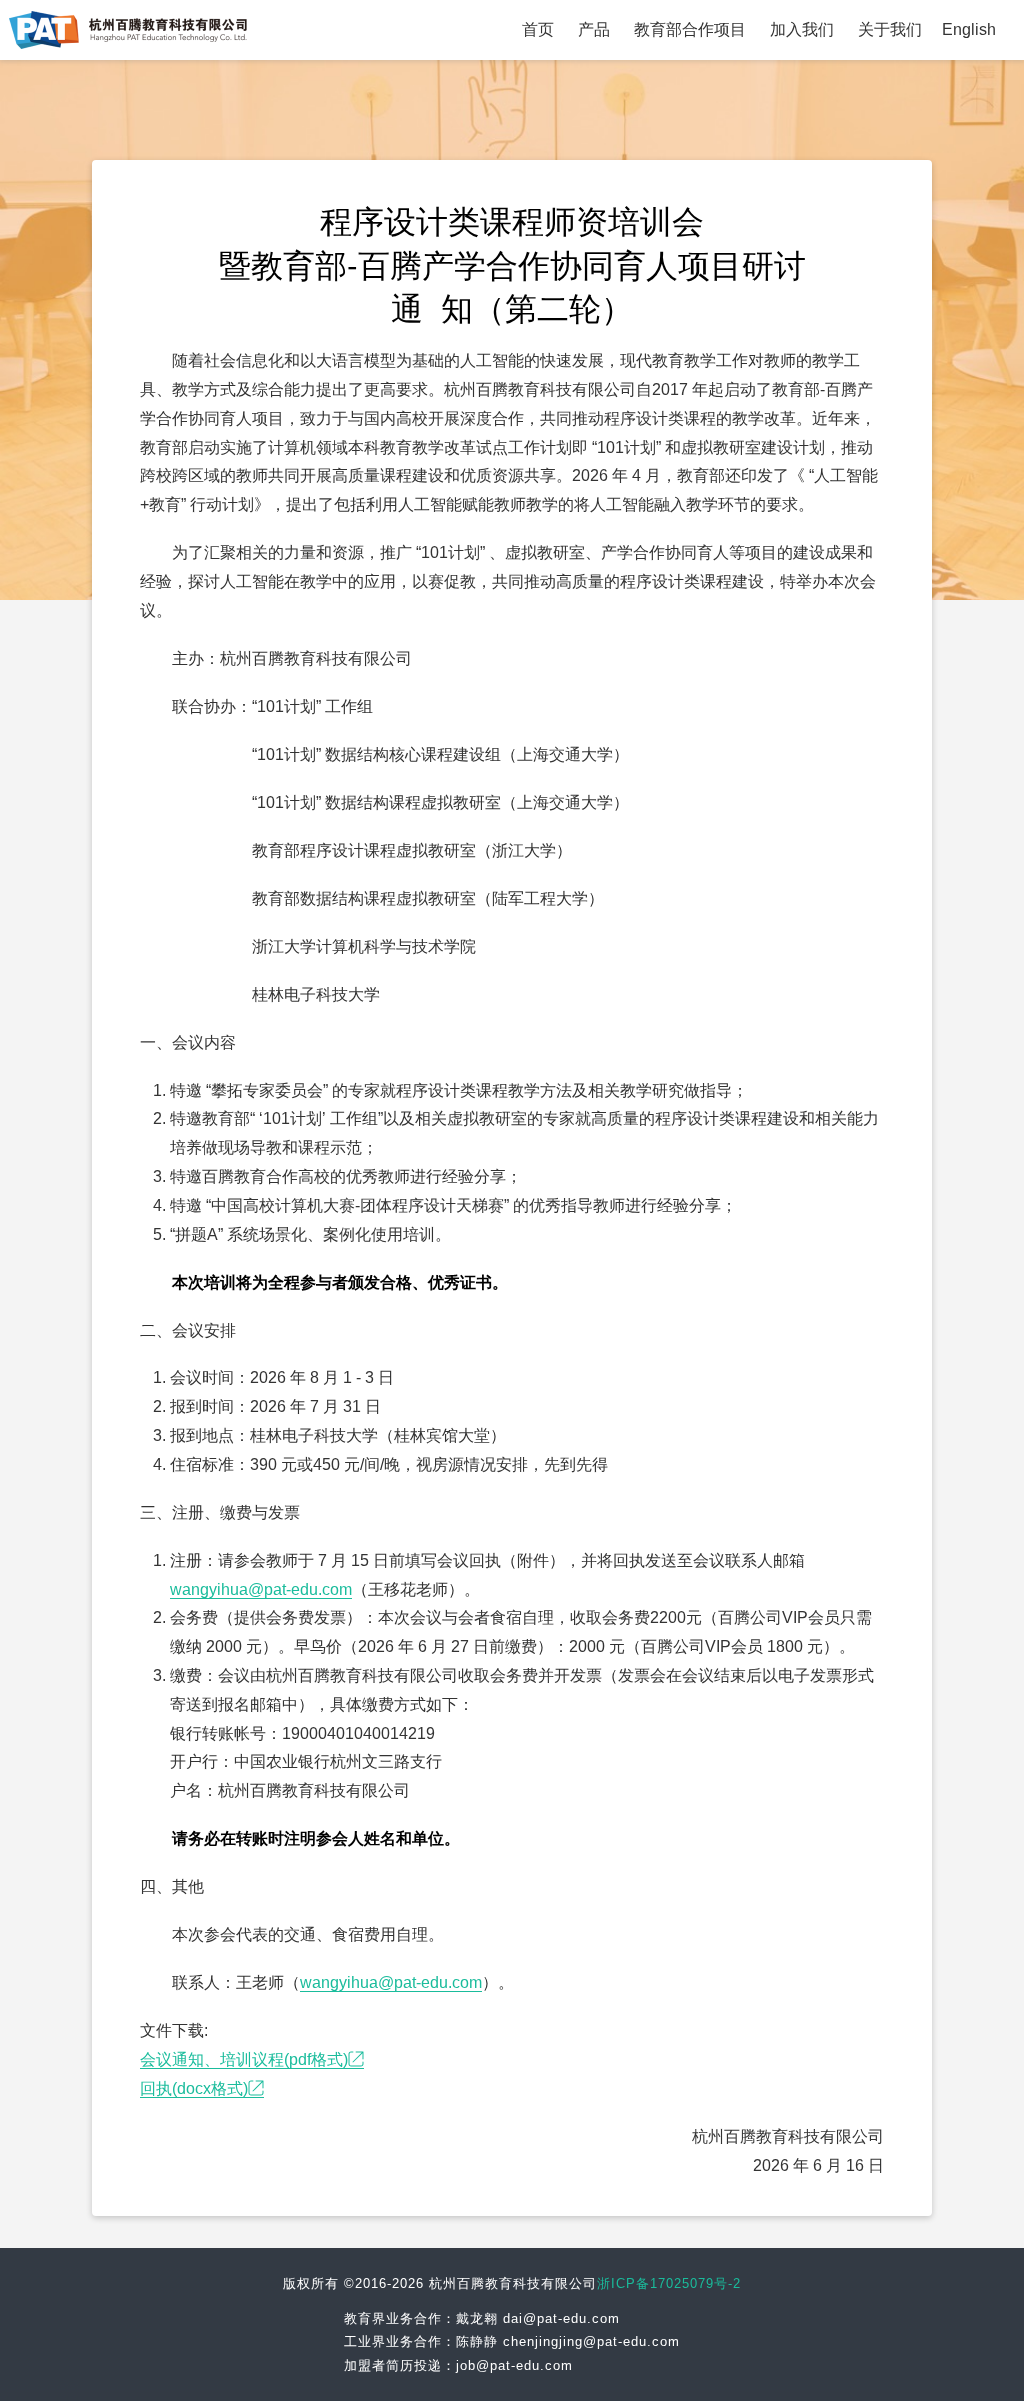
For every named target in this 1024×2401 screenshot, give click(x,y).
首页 (538, 29)
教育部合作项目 (690, 29)
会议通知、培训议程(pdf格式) (244, 2059)
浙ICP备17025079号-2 (669, 2283)
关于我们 (890, 29)
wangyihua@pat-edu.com (261, 1589)
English (969, 29)
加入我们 (802, 29)
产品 (594, 29)
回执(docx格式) (194, 2088)
